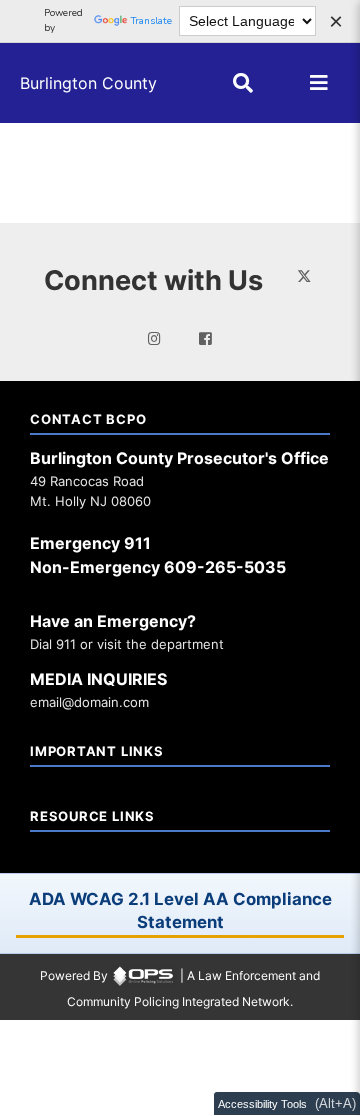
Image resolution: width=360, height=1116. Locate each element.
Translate (151, 21)
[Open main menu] (319, 83)
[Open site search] (243, 83)
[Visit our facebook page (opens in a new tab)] (205, 339)
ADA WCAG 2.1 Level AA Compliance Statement (180, 910)
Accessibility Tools (262, 1104)
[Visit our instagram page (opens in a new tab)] (154, 339)
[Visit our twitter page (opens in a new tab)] (304, 275)
